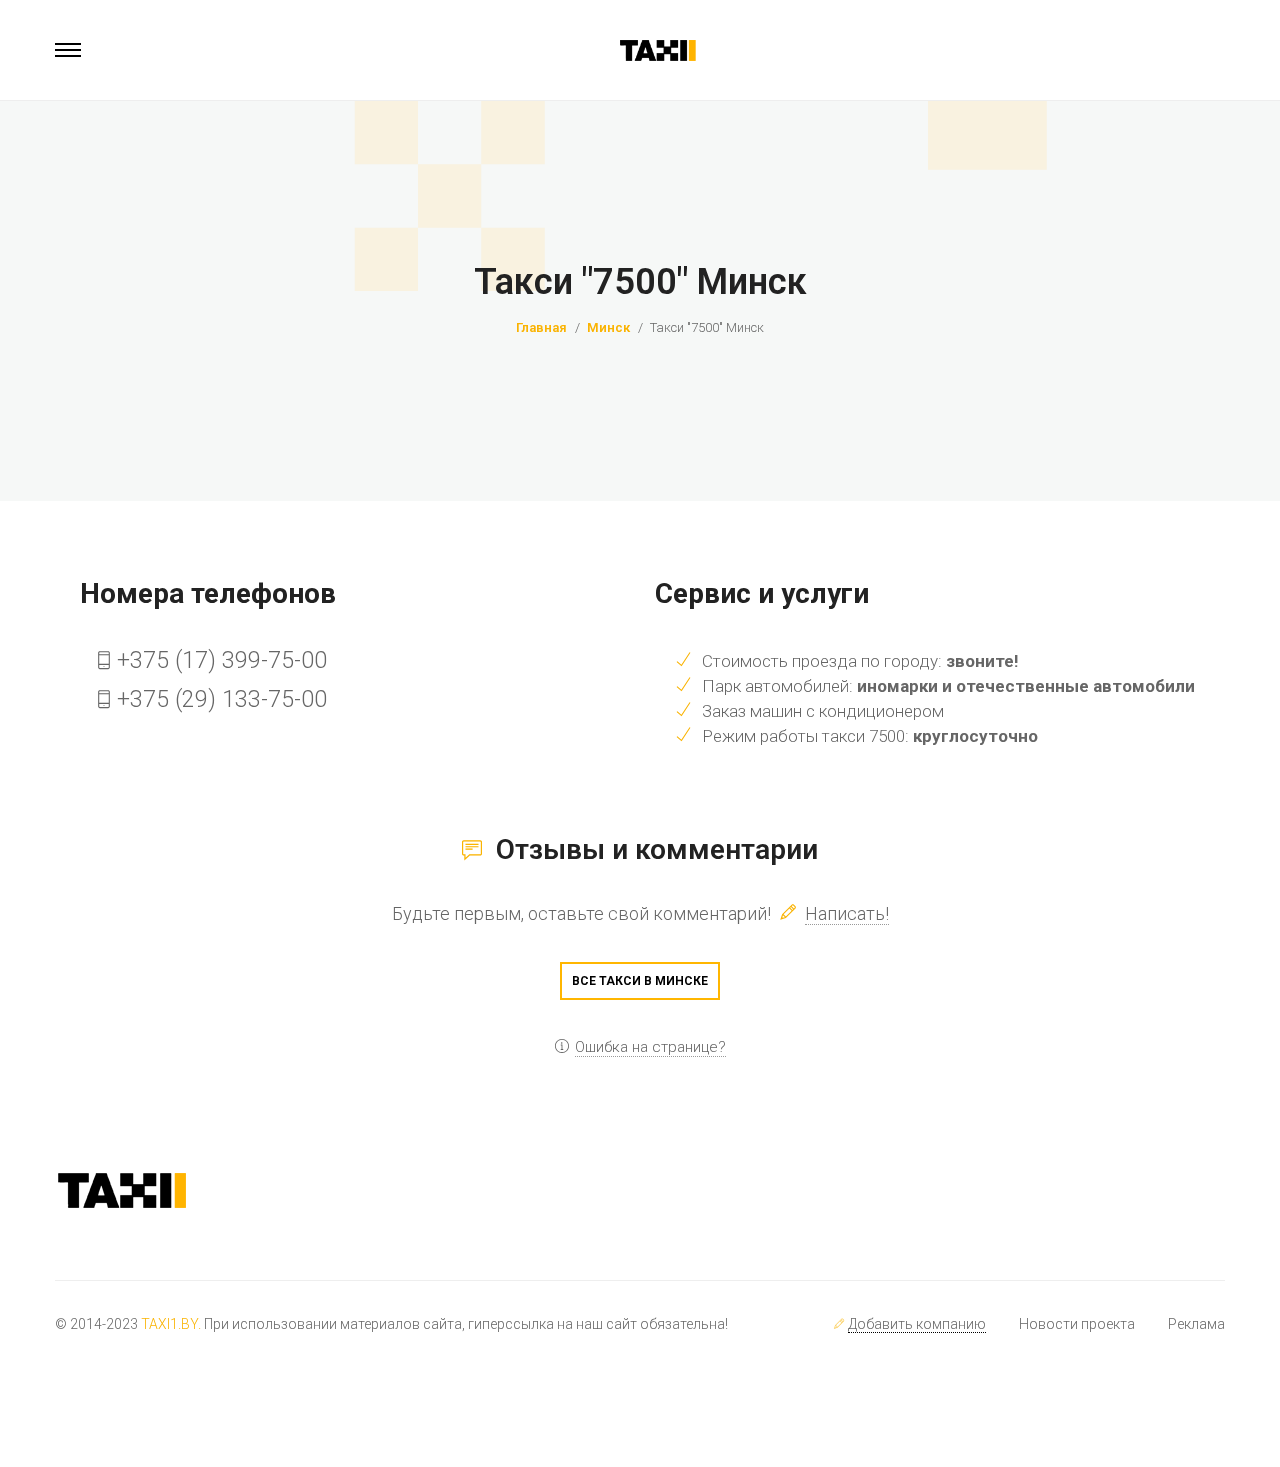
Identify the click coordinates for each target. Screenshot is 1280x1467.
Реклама (1196, 1324)
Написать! (847, 913)
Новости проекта (1077, 1324)
